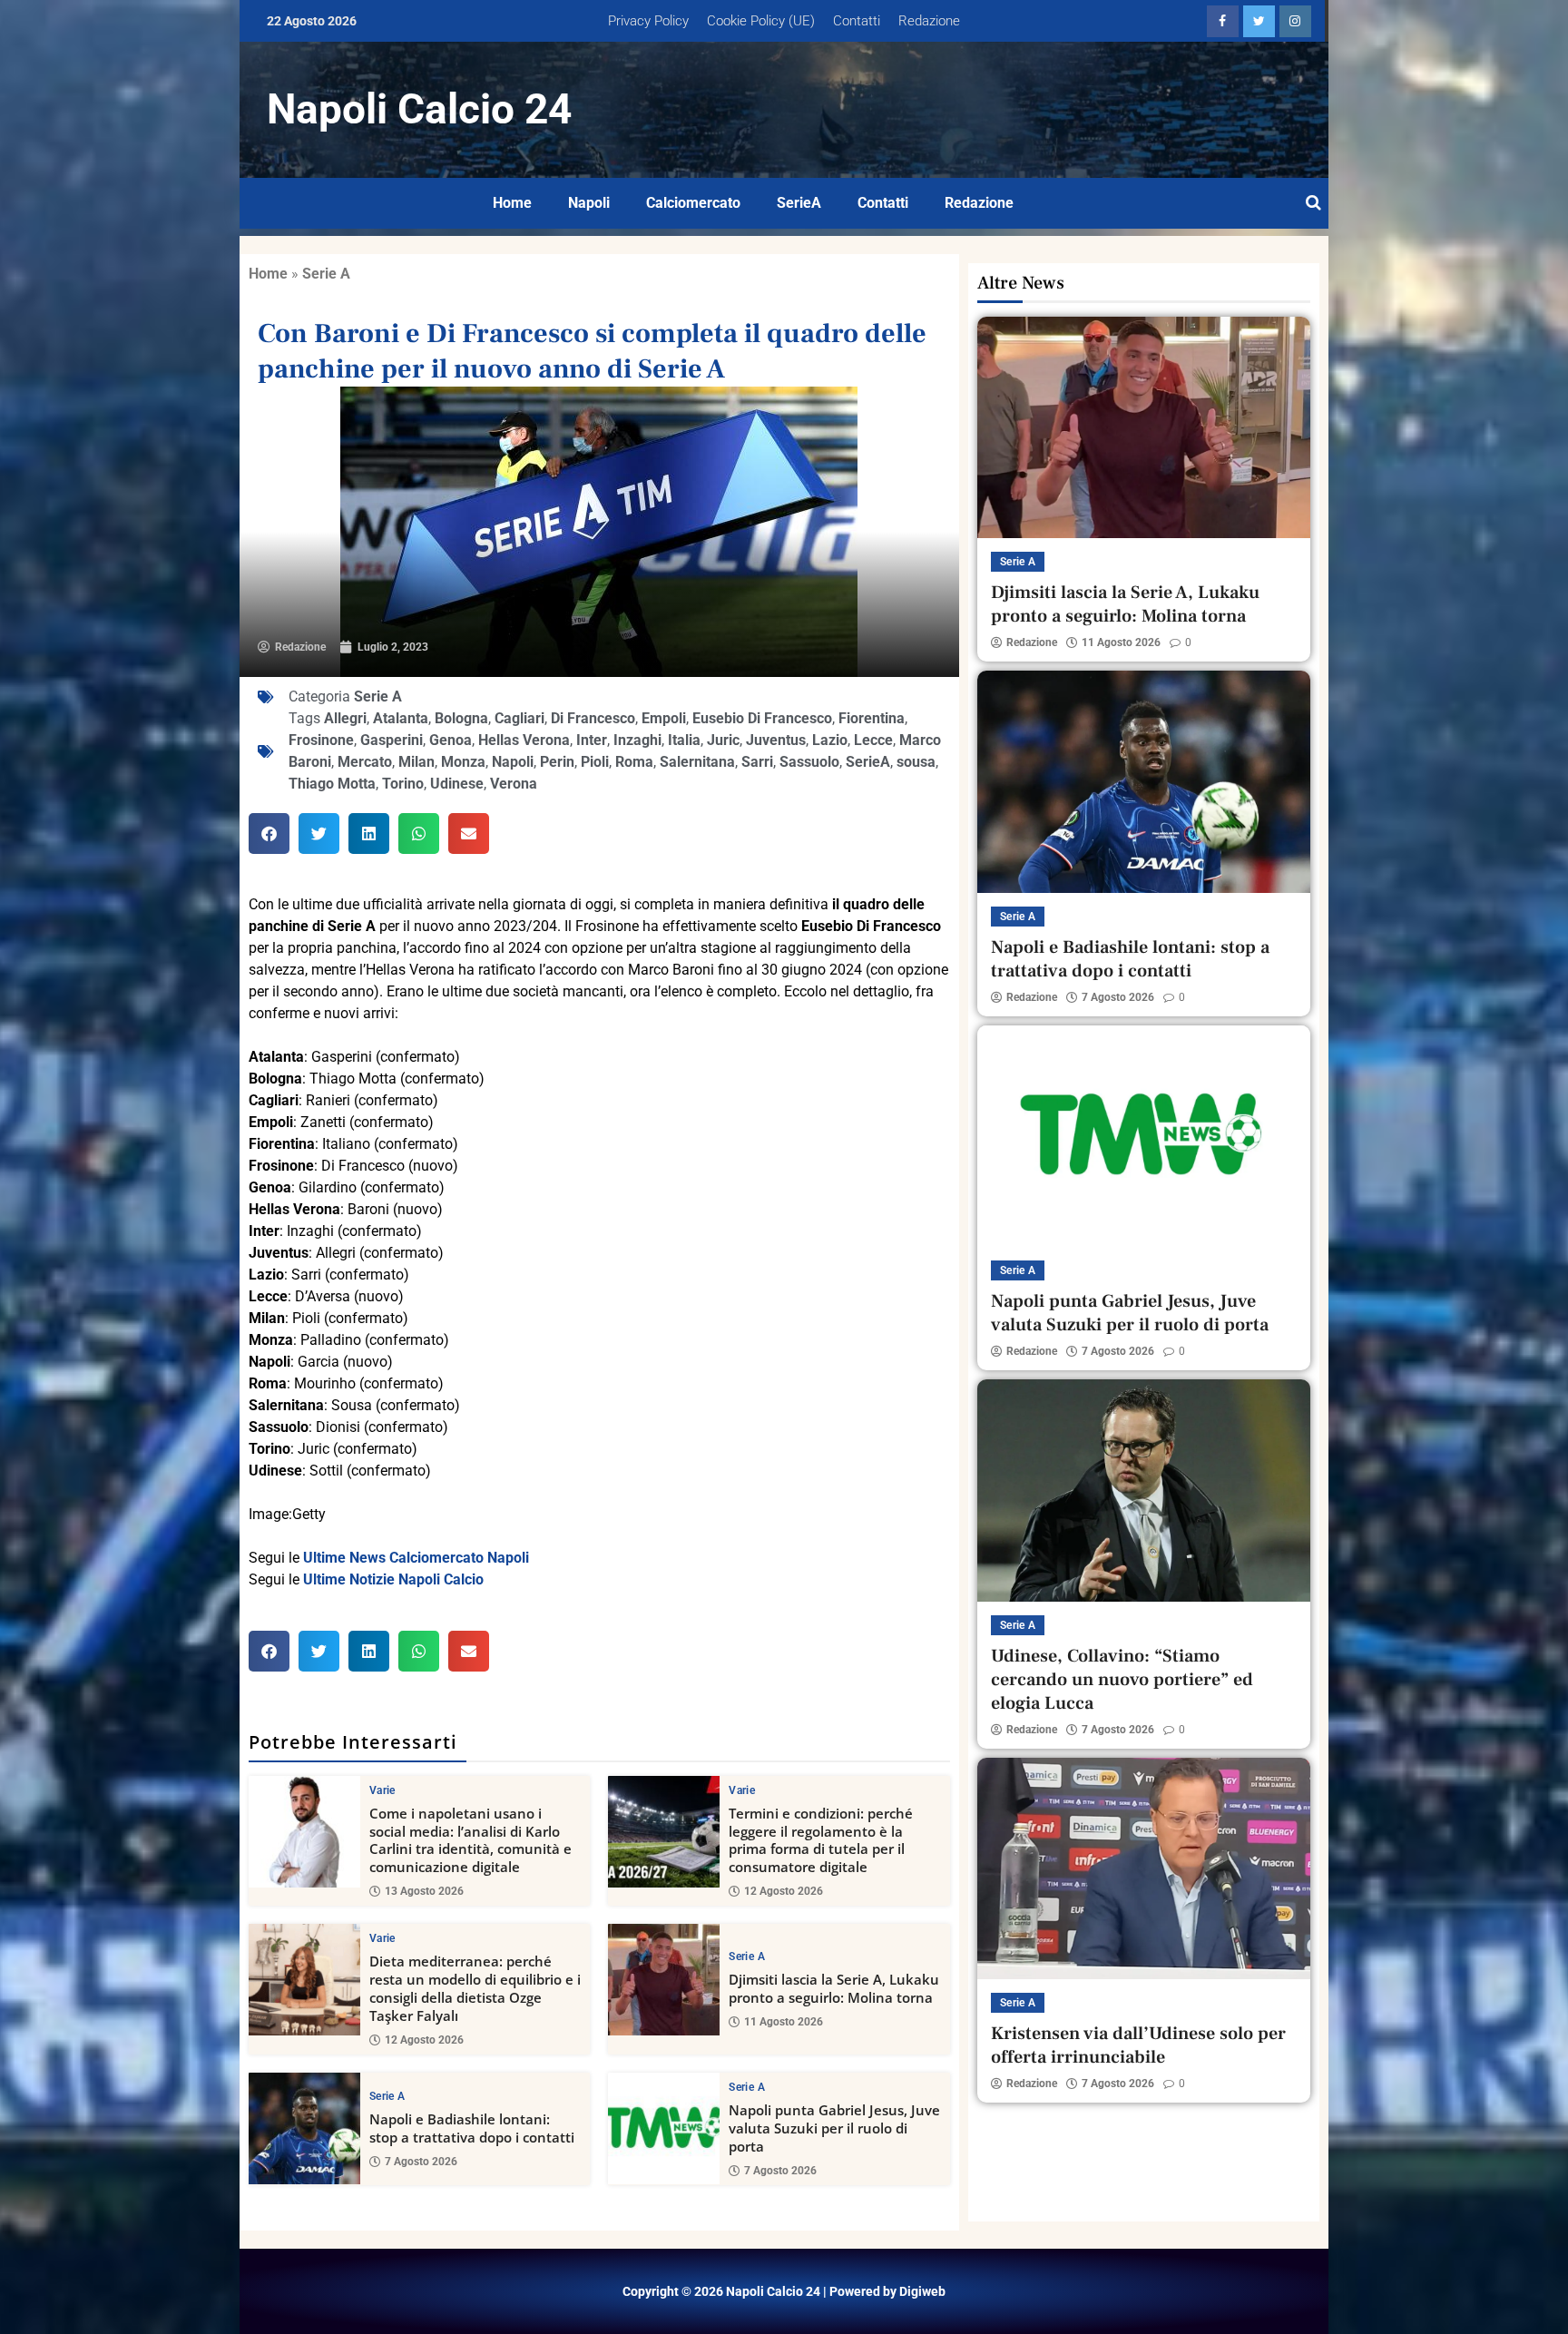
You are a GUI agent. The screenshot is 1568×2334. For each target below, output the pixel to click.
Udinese (457, 784)
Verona (514, 784)
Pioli (595, 762)
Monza (463, 762)
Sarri (757, 762)
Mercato (365, 762)
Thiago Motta (332, 784)
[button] (269, 834)
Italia (684, 740)
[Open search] (1313, 203)
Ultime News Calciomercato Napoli (416, 1558)
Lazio (830, 740)
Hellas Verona (524, 740)
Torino (403, 784)
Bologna (461, 718)
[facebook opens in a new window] (1223, 21)
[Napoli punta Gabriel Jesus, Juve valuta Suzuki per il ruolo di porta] (664, 2128)
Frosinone (321, 740)
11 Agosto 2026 (784, 2022)
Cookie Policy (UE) (761, 21)
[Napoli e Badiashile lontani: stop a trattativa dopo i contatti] (304, 2128)
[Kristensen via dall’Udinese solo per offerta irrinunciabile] (1144, 1868)
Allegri (345, 718)
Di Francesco (593, 718)
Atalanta (401, 718)
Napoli (589, 203)
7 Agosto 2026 (421, 2162)
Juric (723, 740)
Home (512, 203)
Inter (592, 740)
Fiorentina (872, 718)
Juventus (776, 740)
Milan (416, 762)
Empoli (664, 718)
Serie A (326, 274)
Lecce (873, 740)
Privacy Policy (648, 21)
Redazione (929, 21)
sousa (916, 762)
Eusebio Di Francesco (762, 718)
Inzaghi (637, 740)
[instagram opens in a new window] (1295, 21)
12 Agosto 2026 (784, 1891)
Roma (634, 762)
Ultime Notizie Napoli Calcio (393, 1579)
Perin (557, 762)
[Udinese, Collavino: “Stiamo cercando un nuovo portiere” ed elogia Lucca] (1144, 1490)
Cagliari (519, 718)
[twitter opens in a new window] (1259, 21)
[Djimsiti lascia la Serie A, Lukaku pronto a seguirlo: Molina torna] (664, 1980)
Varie (382, 1790)
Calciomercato (693, 203)
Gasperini (392, 740)
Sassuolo (809, 762)
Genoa (451, 740)
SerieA (799, 203)
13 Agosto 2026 (424, 1891)
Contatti (857, 21)
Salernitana (697, 762)
